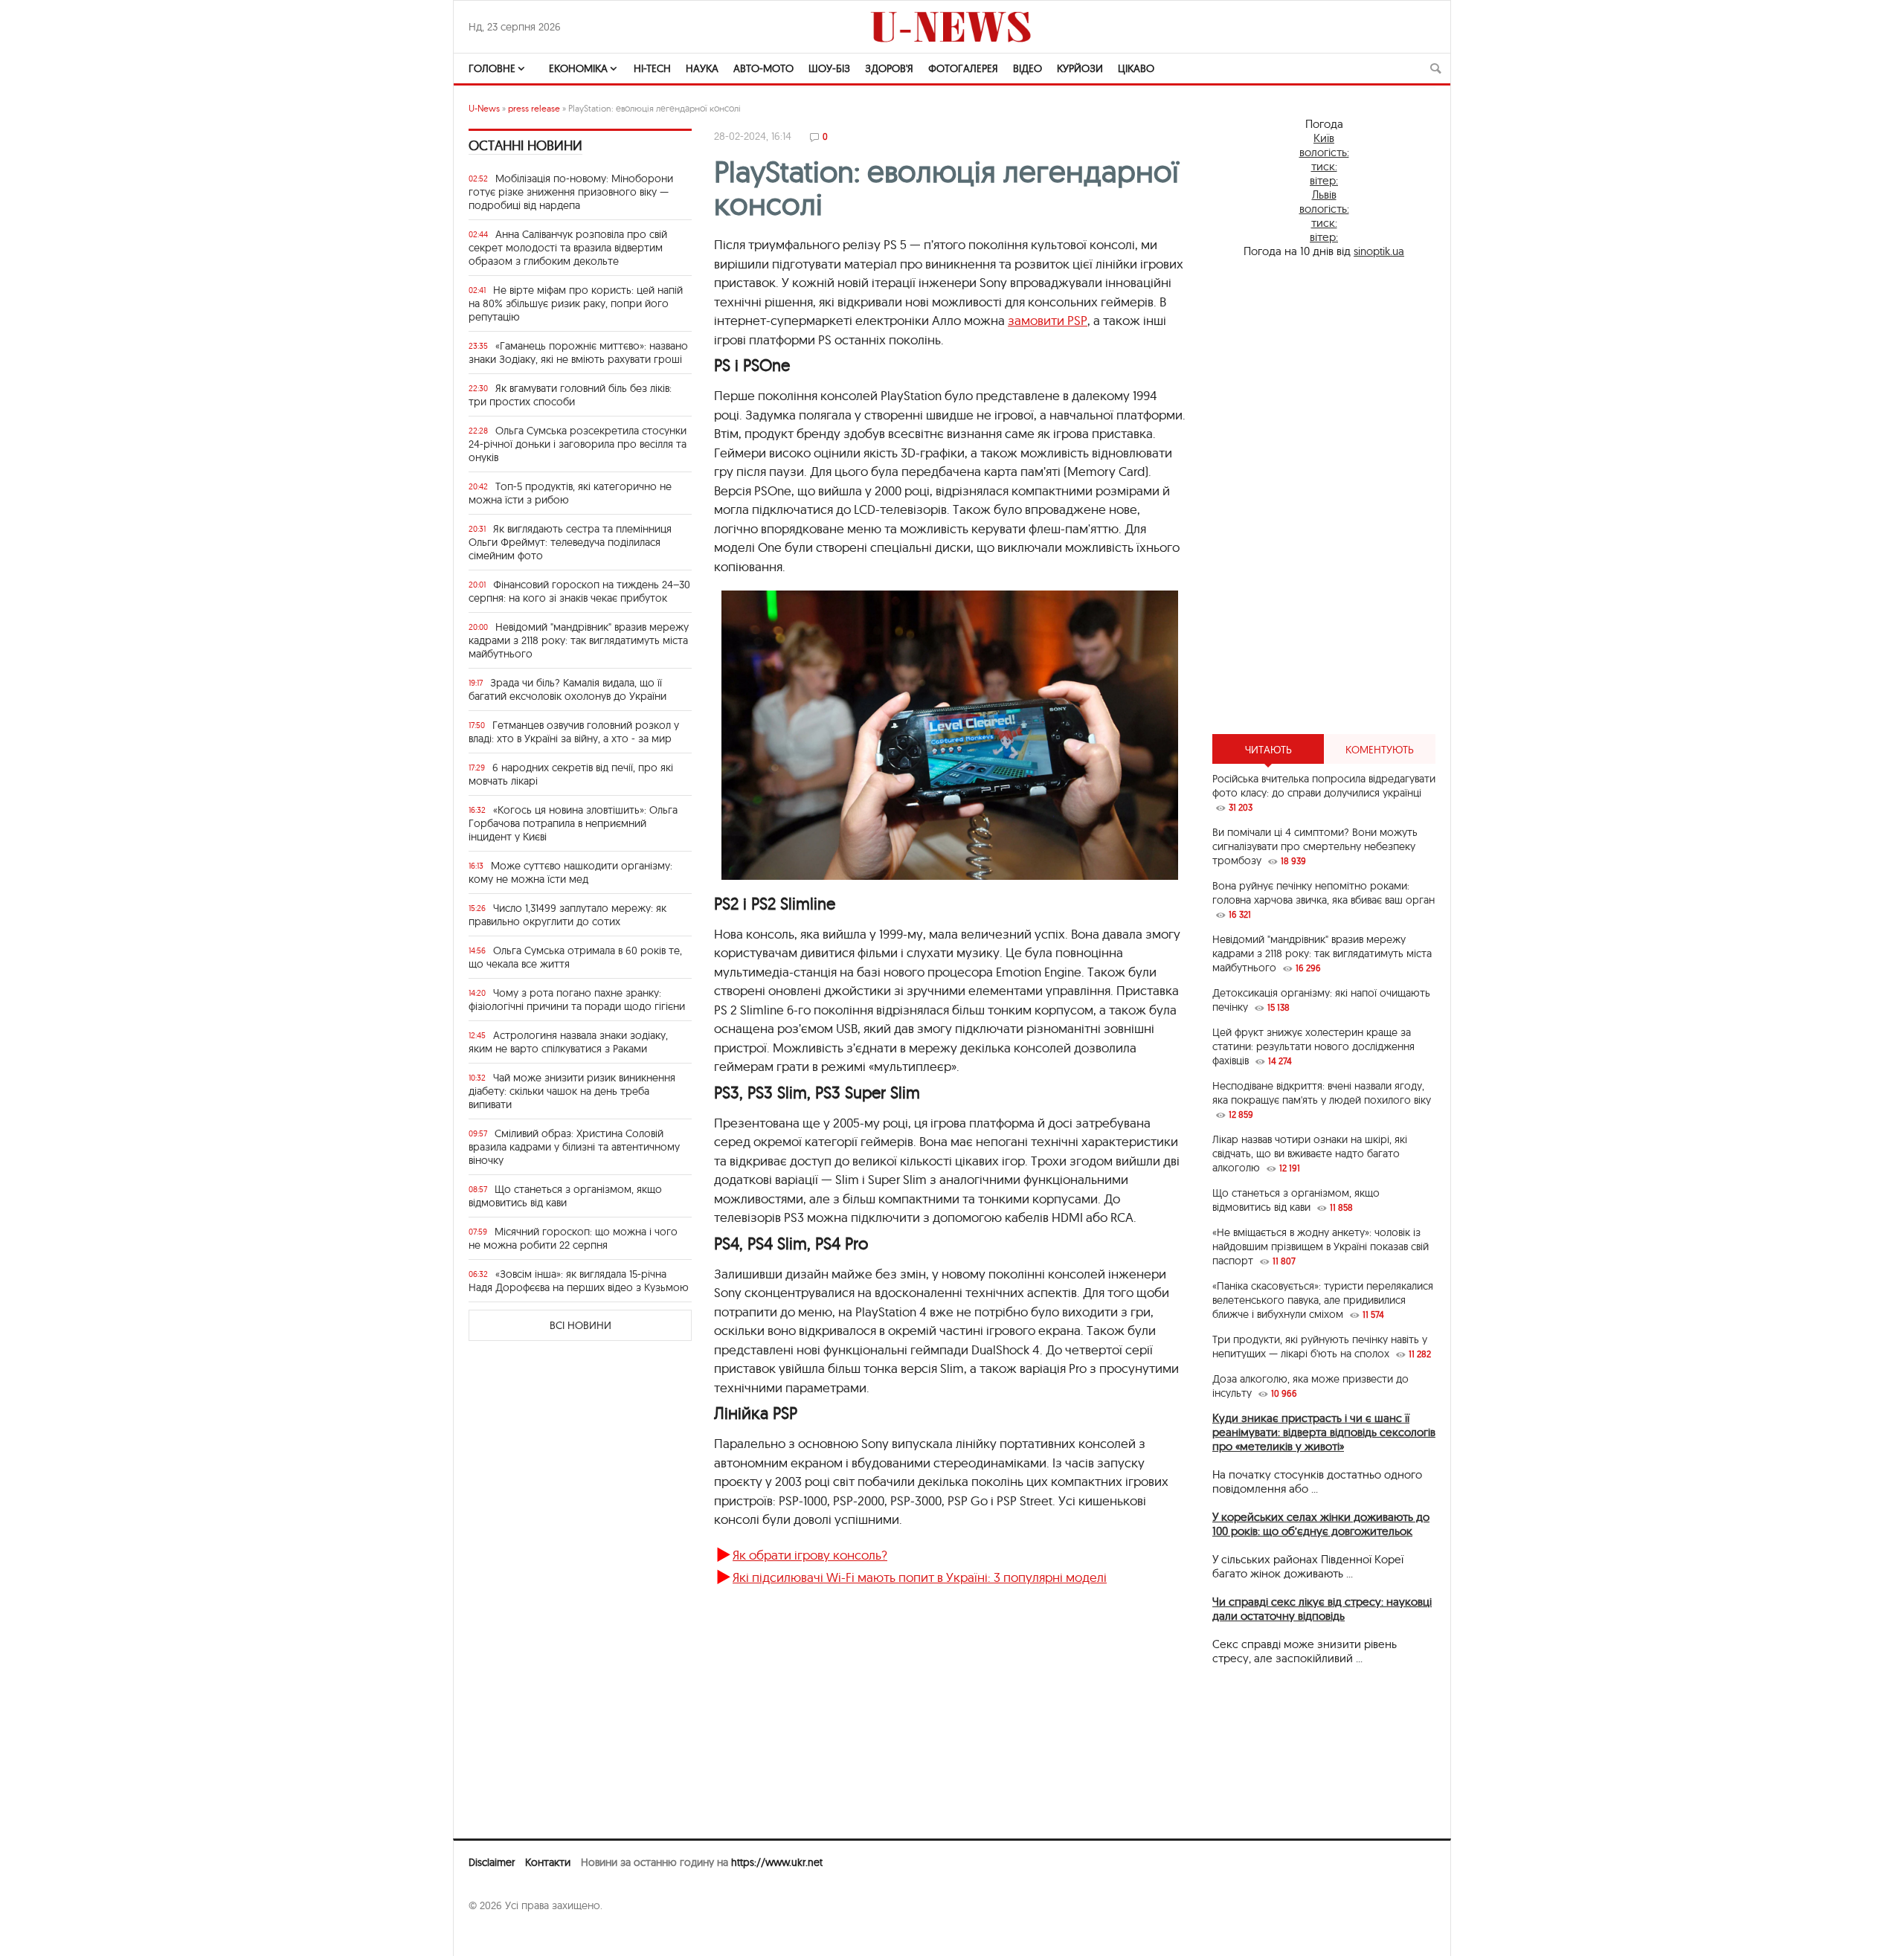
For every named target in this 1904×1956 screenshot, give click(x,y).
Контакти (548, 1862)
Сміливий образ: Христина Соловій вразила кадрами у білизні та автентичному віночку (574, 1147)
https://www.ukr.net (777, 1862)
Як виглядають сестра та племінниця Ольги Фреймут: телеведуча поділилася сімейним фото (570, 542)
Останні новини (525, 145)
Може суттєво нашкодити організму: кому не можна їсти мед (570, 872)
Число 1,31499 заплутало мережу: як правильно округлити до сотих (567, 915)
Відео (1027, 68)
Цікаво (1136, 68)
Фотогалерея (963, 68)
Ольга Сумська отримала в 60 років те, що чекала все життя (575, 957)
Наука (702, 68)
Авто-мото (763, 68)
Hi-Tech (652, 68)
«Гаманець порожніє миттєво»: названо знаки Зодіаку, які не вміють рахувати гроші (578, 353)
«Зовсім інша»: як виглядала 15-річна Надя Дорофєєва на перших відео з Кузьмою (579, 1281)
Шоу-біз (829, 68)
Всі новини (580, 1325)
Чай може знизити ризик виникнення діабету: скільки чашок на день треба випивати (572, 1091)
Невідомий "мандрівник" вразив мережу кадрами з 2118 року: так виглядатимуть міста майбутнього (579, 640)
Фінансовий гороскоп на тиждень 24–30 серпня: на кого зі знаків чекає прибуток (579, 591)
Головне (492, 68)
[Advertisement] (1324, 496)
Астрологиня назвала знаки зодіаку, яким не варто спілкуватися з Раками (568, 1042)
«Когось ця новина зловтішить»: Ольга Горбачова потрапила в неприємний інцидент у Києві (573, 823)
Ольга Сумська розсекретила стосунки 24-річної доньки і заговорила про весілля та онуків (578, 444)
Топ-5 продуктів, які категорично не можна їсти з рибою (570, 493)
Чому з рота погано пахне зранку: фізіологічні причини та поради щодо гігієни (577, 1000)
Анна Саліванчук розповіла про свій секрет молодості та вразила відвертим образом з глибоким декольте (568, 248)
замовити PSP (1048, 320)
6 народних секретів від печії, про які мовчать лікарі (571, 774)
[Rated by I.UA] (501, 1934)
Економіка (578, 68)
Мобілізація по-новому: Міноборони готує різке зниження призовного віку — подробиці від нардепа (571, 192)
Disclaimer (492, 1862)
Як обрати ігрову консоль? (810, 1555)
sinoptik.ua (1379, 251)
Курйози (1080, 68)
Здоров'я (889, 68)
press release (534, 108)
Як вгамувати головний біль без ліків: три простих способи (570, 395)
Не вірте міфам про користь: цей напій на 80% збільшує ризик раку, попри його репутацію (576, 303)
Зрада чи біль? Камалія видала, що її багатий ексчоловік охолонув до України (567, 689)
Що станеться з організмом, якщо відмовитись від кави (565, 1196)
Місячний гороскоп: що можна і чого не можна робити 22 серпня (573, 1238)
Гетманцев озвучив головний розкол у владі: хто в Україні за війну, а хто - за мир (574, 732)
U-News (484, 108)
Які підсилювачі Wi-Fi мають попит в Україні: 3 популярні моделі (920, 1577)
